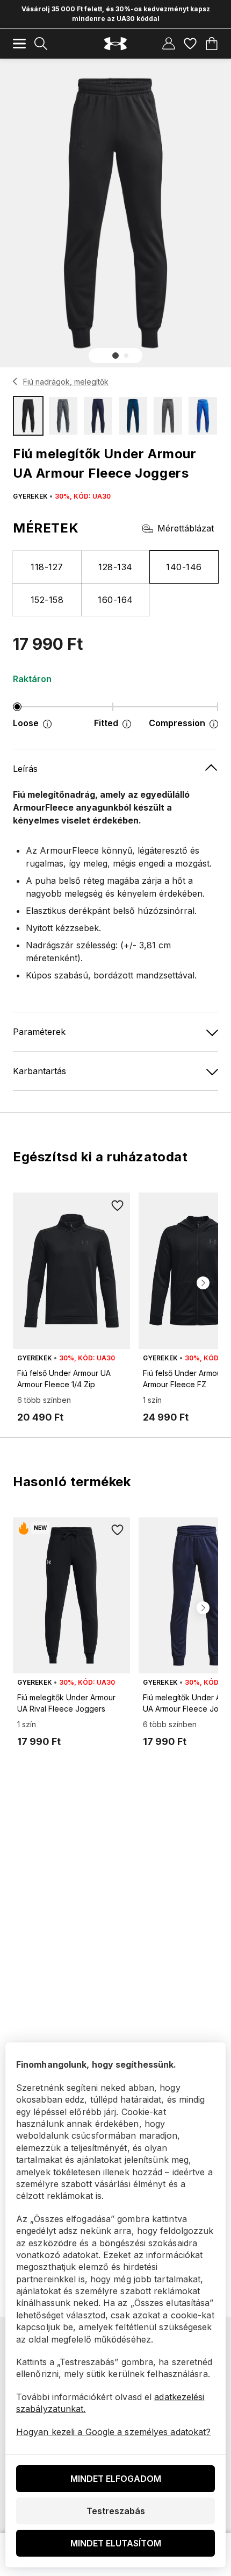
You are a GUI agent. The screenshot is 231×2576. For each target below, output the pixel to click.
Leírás (25, 769)
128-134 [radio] (115, 567)
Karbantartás (39, 1071)
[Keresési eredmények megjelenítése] (41, 44)
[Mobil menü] (19, 44)
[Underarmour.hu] (115, 44)
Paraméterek (39, 1032)
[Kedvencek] (190, 44)
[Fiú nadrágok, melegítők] (15, 381)
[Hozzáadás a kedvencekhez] (117, 1205)
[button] (115, 356)
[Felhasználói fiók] (169, 44)
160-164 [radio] (115, 600)
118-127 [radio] (47, 567)
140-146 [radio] (184, 567)
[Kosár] (212, 44)
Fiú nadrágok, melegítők (66, 382)
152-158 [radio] (47, 600)
